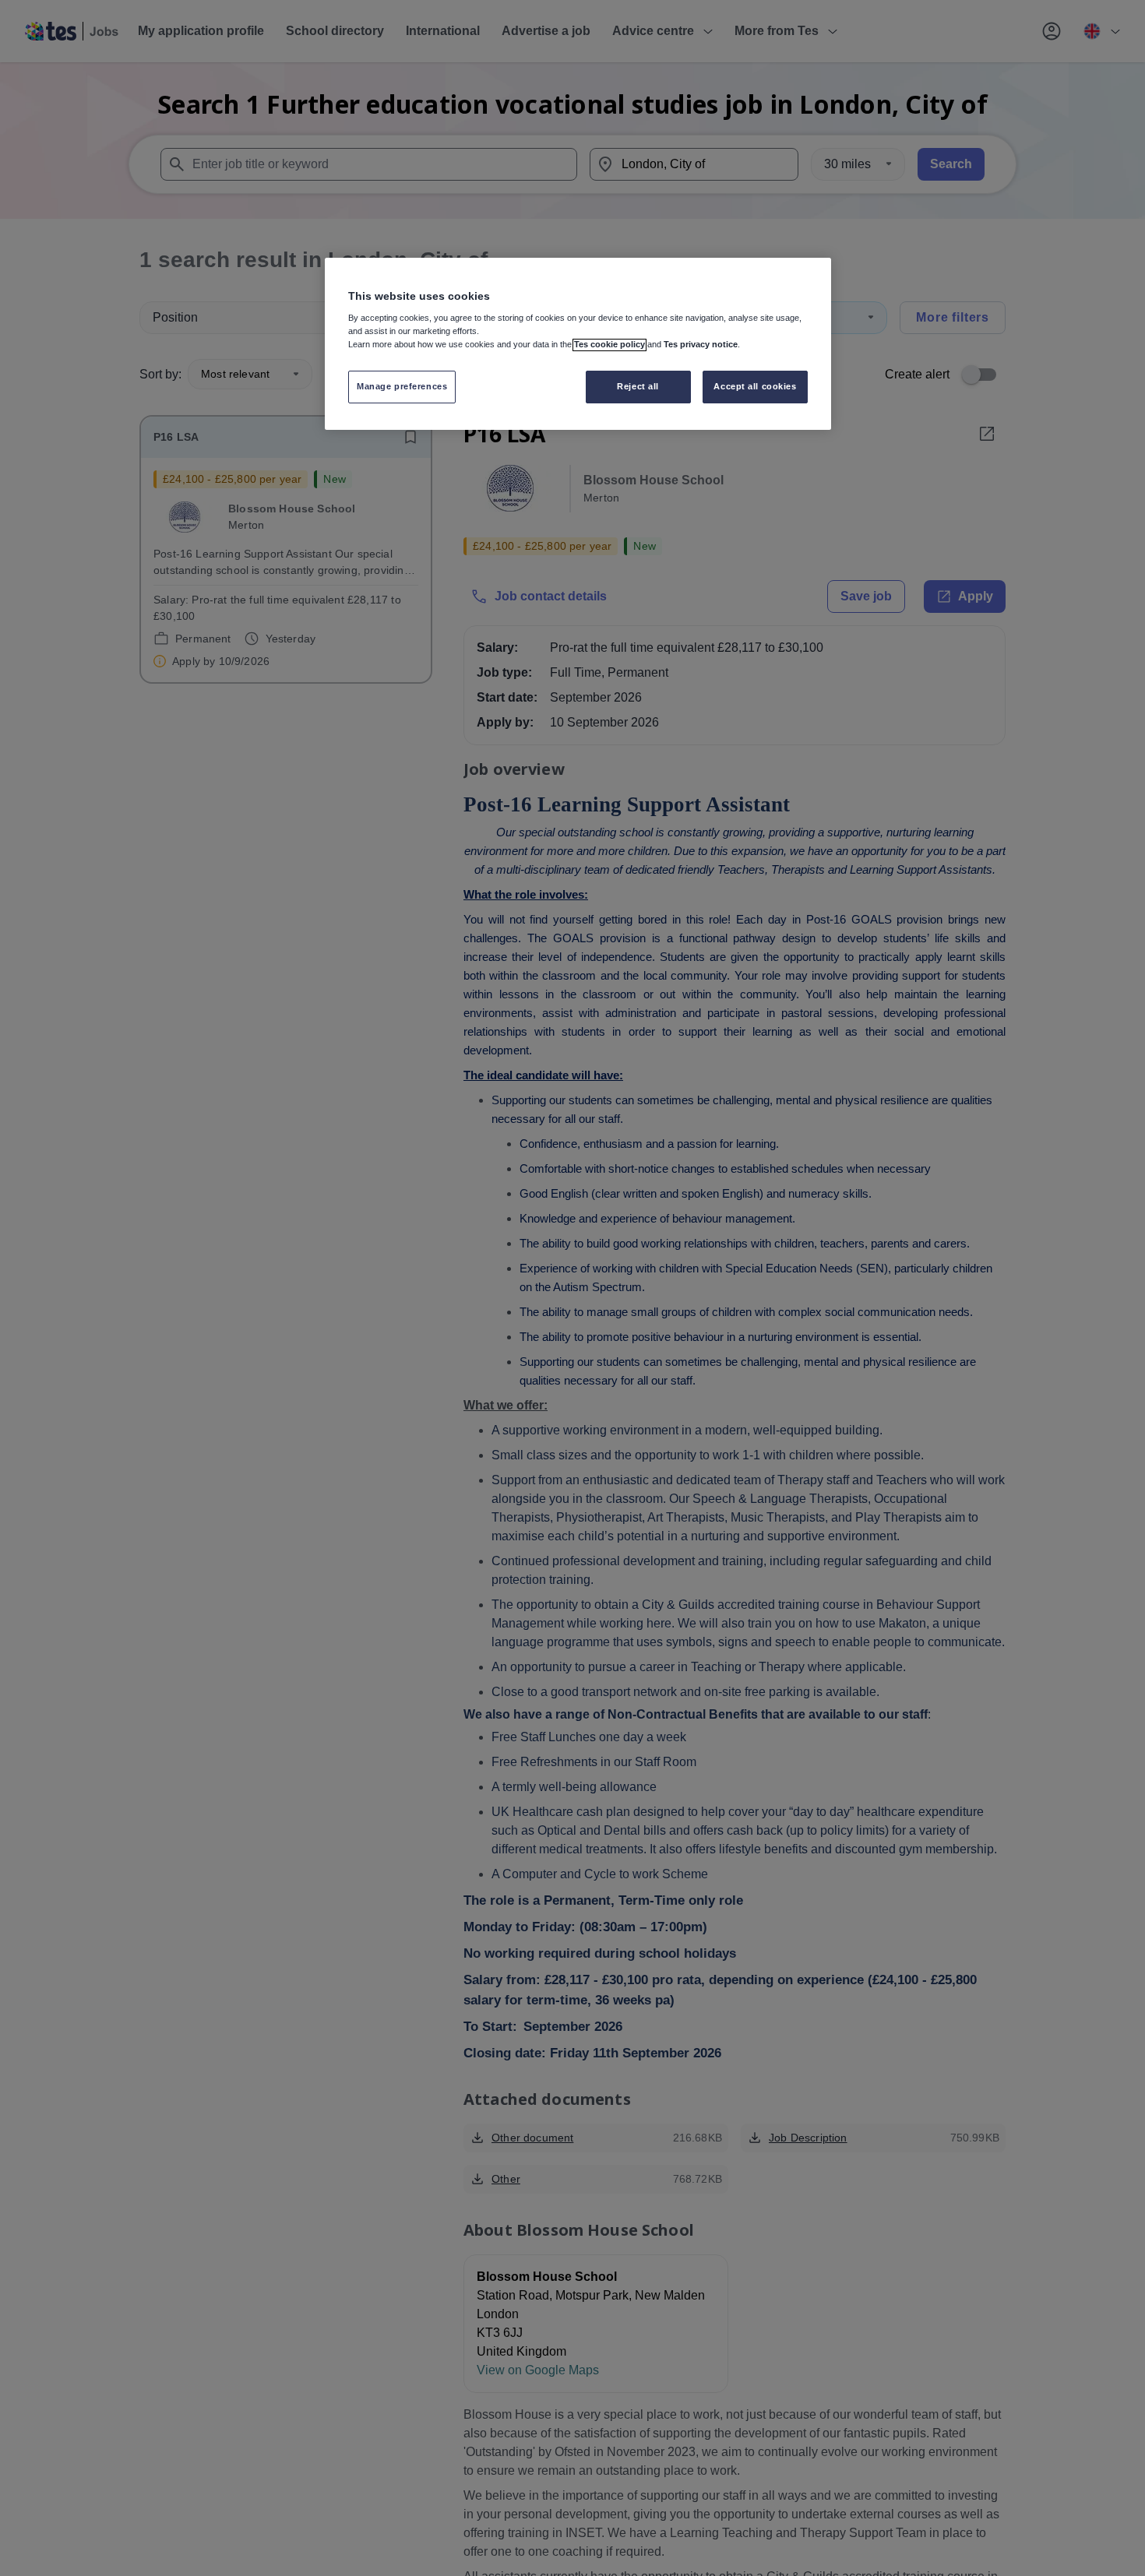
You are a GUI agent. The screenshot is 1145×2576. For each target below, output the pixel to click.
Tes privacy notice (701, 345)
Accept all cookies (755, 387)
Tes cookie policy (609, 345)
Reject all (638, 387)
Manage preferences (402, 387)
